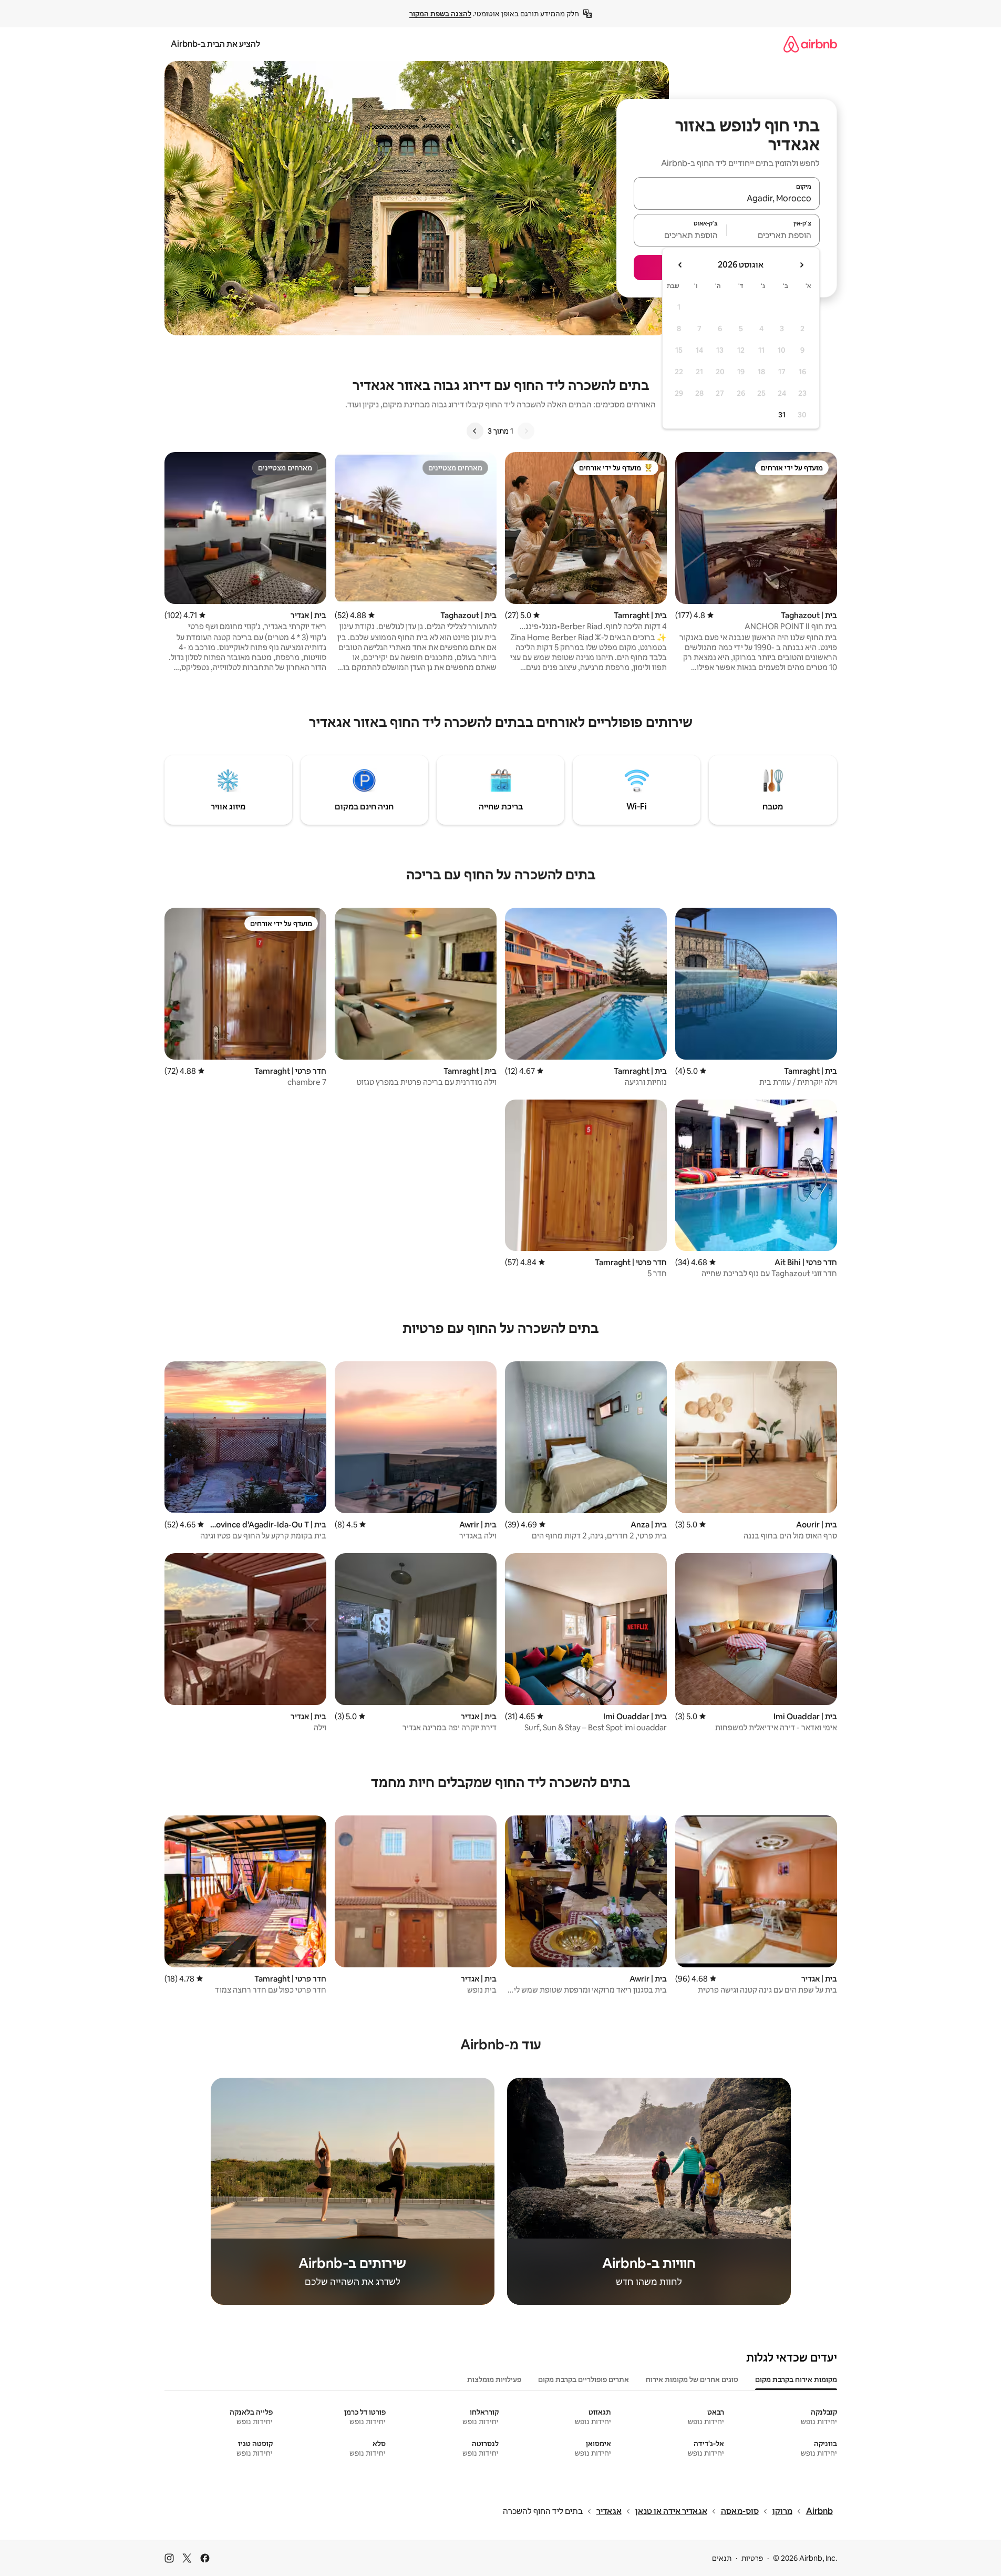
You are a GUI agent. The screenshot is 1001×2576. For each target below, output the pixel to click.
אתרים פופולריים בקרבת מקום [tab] (584, 2379)
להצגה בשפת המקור (440, 14)
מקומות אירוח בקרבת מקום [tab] (796, 2379)
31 (782, 415)
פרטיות (752, 2558)
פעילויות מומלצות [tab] (494, 2379)
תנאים (722, 2558)
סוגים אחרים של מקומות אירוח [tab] (692, 2379)
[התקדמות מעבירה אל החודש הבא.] (680, 265)
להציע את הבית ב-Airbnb (215, 44)
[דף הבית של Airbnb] (810, 44)
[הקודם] (526, 431)
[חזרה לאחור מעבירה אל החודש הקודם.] (801, 265)
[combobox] (727, 198)
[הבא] (475, 431)
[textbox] (773, 235)
